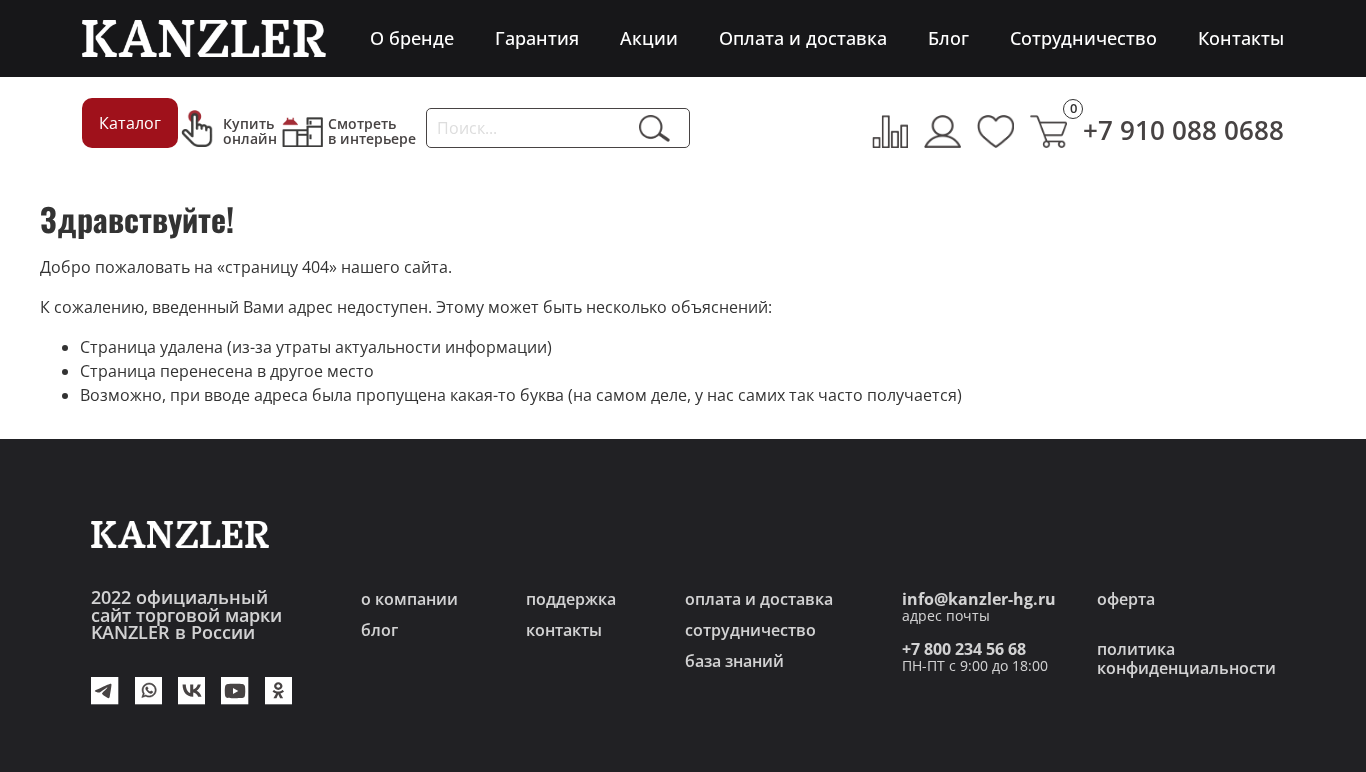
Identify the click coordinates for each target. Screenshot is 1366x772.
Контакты (1241, 38)
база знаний (734, 660)
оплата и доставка (759, 598)
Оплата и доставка (803, 38)
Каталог (130, 123)
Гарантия (537, 38)
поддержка (571, 598)
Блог (948, 38)
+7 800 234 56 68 (964, 648)
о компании (409, 598)
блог (379, 629)
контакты (564, 629)
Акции (649, 38)
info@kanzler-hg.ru (979, 598)
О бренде (412, 38)
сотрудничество (750, 629)
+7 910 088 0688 (1183, 130)
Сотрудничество (1083, 38)
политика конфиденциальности (1186, 658)
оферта (1126, 598)
